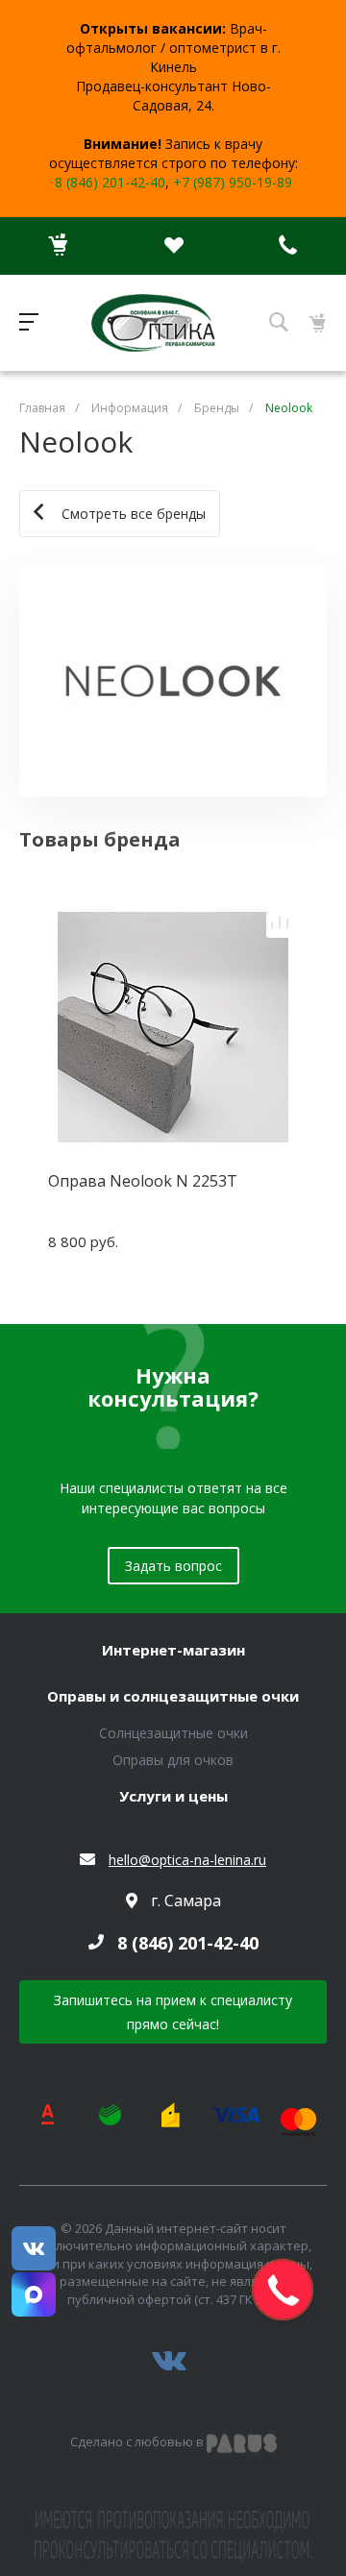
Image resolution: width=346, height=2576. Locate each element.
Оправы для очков (173, 1760)
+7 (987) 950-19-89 (233, 182)
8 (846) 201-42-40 (110, 182)
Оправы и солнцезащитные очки (173, 1697)
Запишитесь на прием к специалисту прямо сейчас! (173, 2012)
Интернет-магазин (173, 1651)
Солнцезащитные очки (173, 1733)
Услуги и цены (173, 1797)
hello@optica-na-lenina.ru (187, 1860)
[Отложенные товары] (173, 246)
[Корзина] (58, 246)
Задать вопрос (173, 1566)
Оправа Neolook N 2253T (143, 1181)
